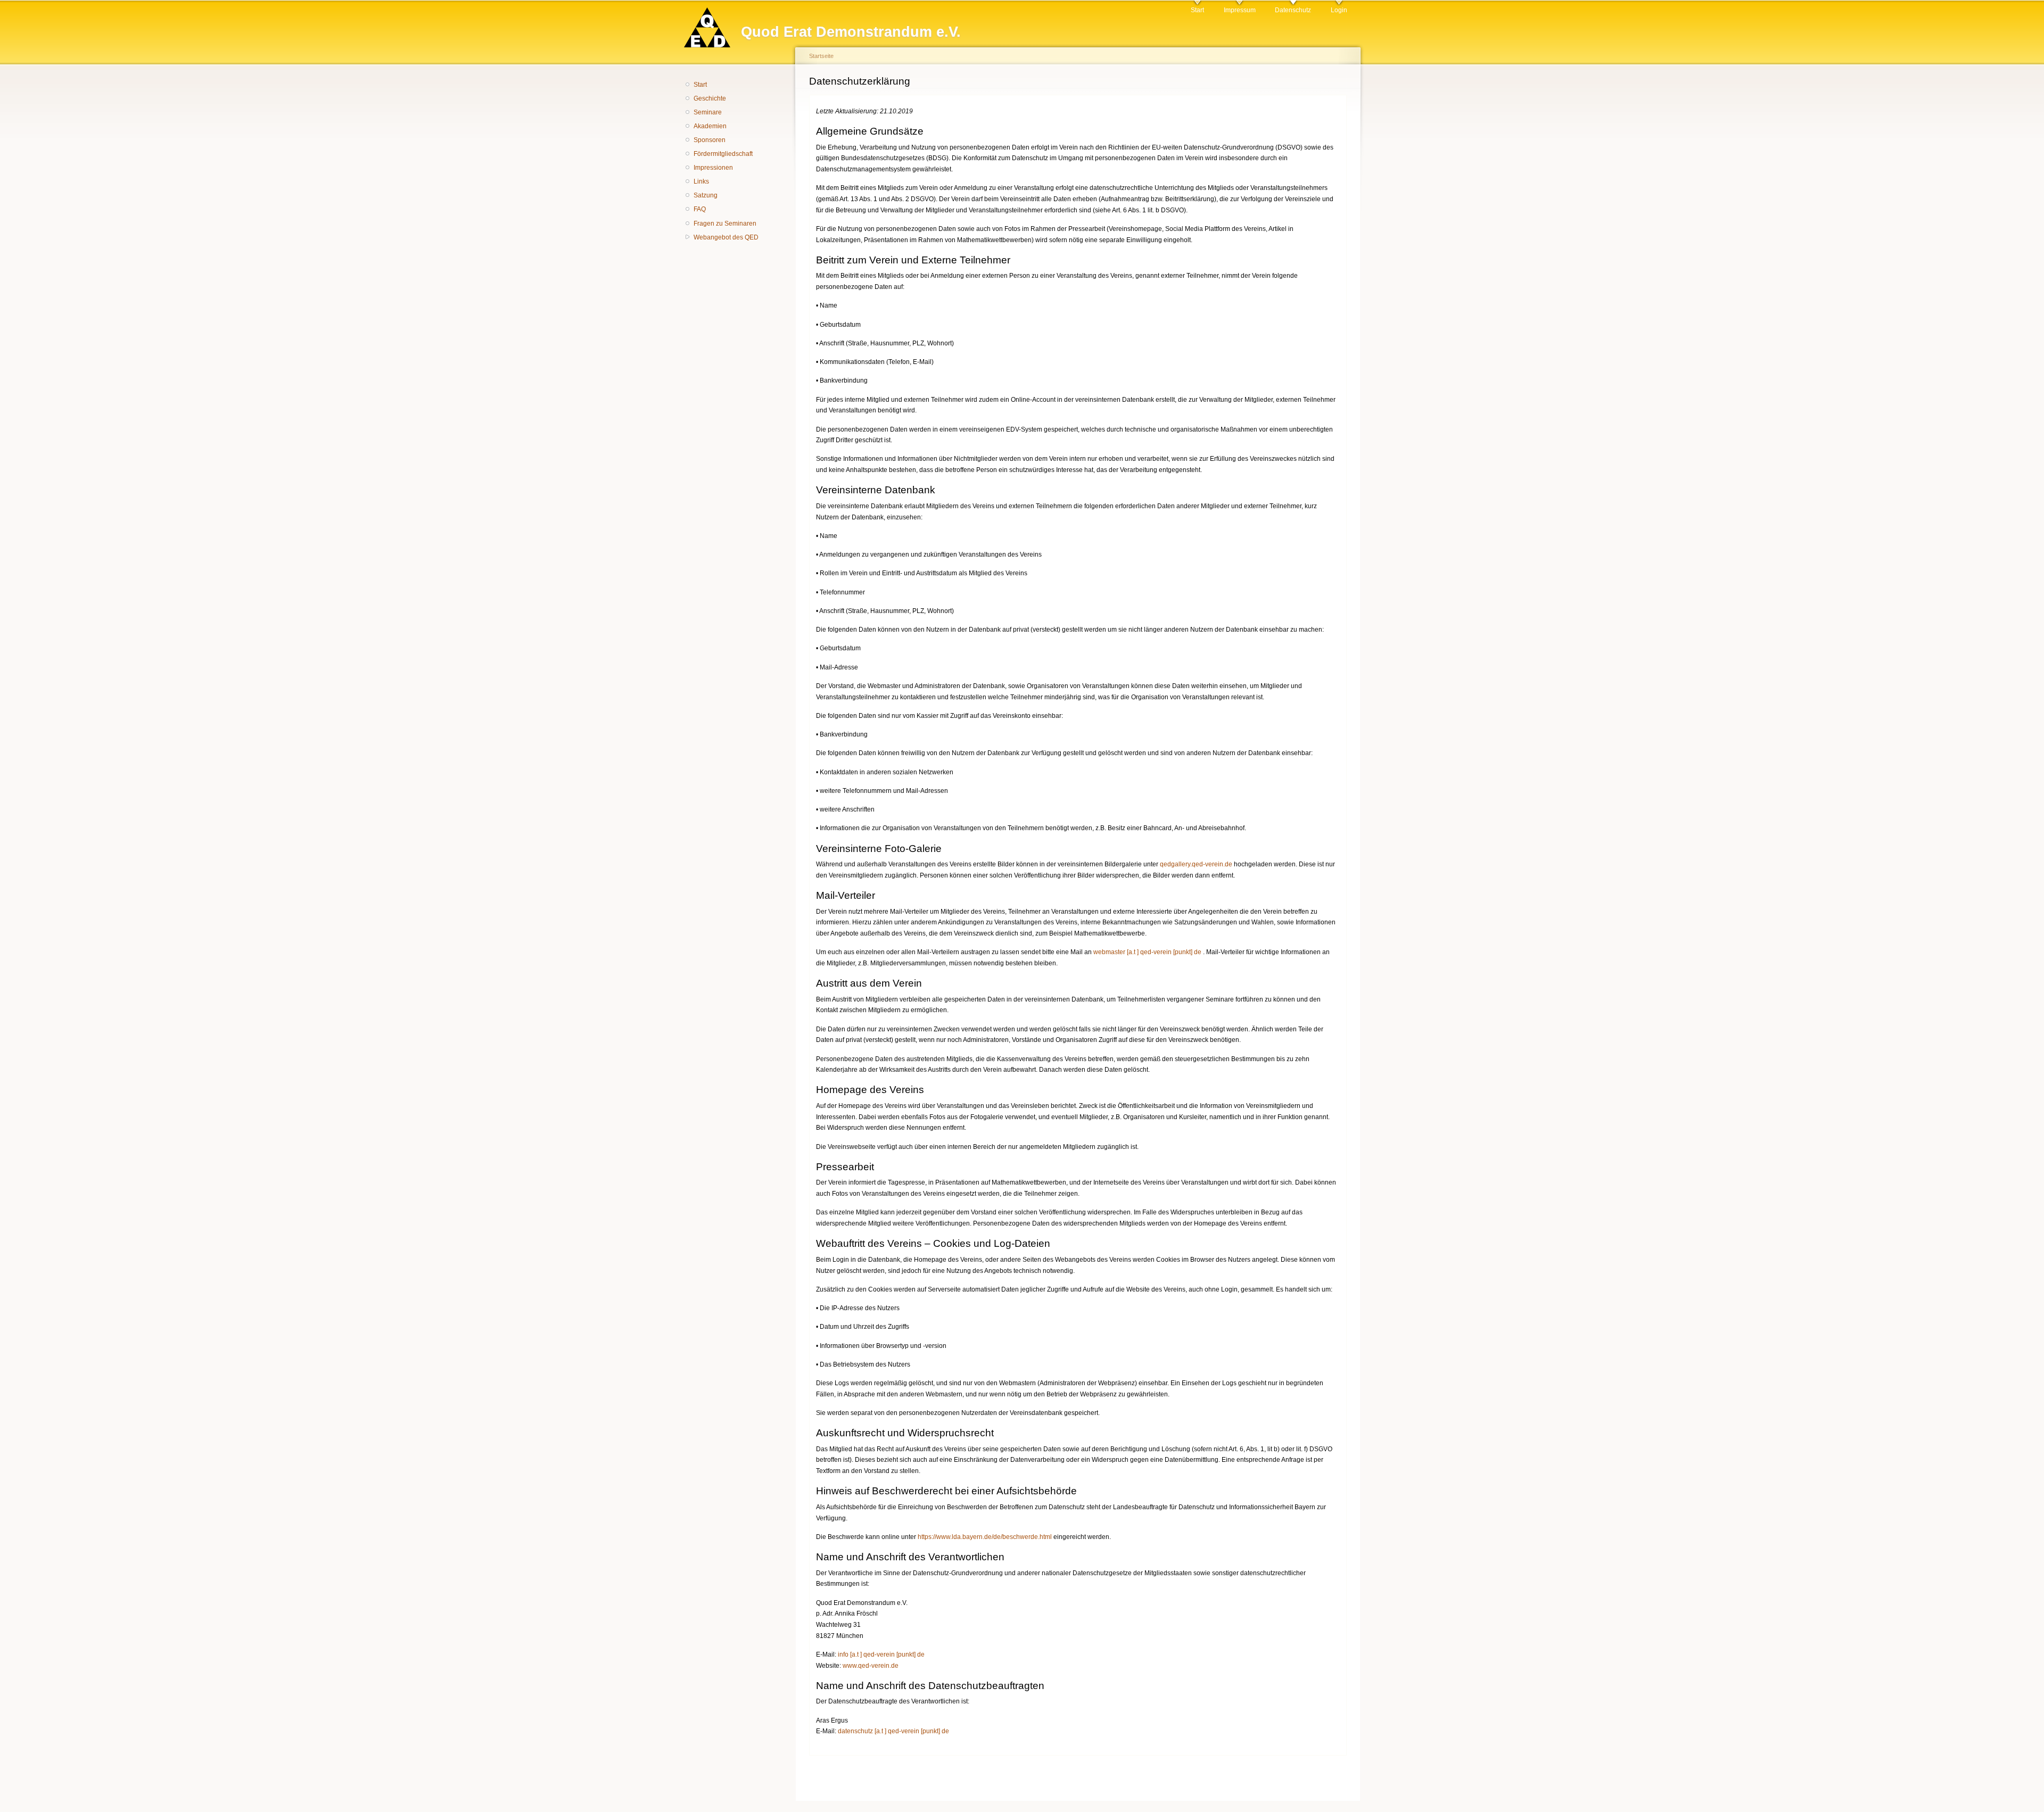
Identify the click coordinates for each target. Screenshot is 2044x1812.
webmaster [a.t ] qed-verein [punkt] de (1147, 952)
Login (1339, 10)
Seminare (708, 112)
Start (1197, 10)
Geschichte (710, 98)
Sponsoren (710, 140)
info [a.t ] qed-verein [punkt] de (881, 1654)
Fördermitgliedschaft (723, 154)
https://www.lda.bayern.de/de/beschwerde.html (985, 1537)
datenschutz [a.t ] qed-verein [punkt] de (893, 1731)
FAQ (700, 209)
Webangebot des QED (726, 237)
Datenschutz (1293, 10)
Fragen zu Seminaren (725, 224)
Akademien (710, 126)
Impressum (1240, 10)
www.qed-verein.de (871, 1666)
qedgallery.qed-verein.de (1196, 864)
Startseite (821, 56)
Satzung (706, 195)
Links (701, 181)
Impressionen (713, 168)
